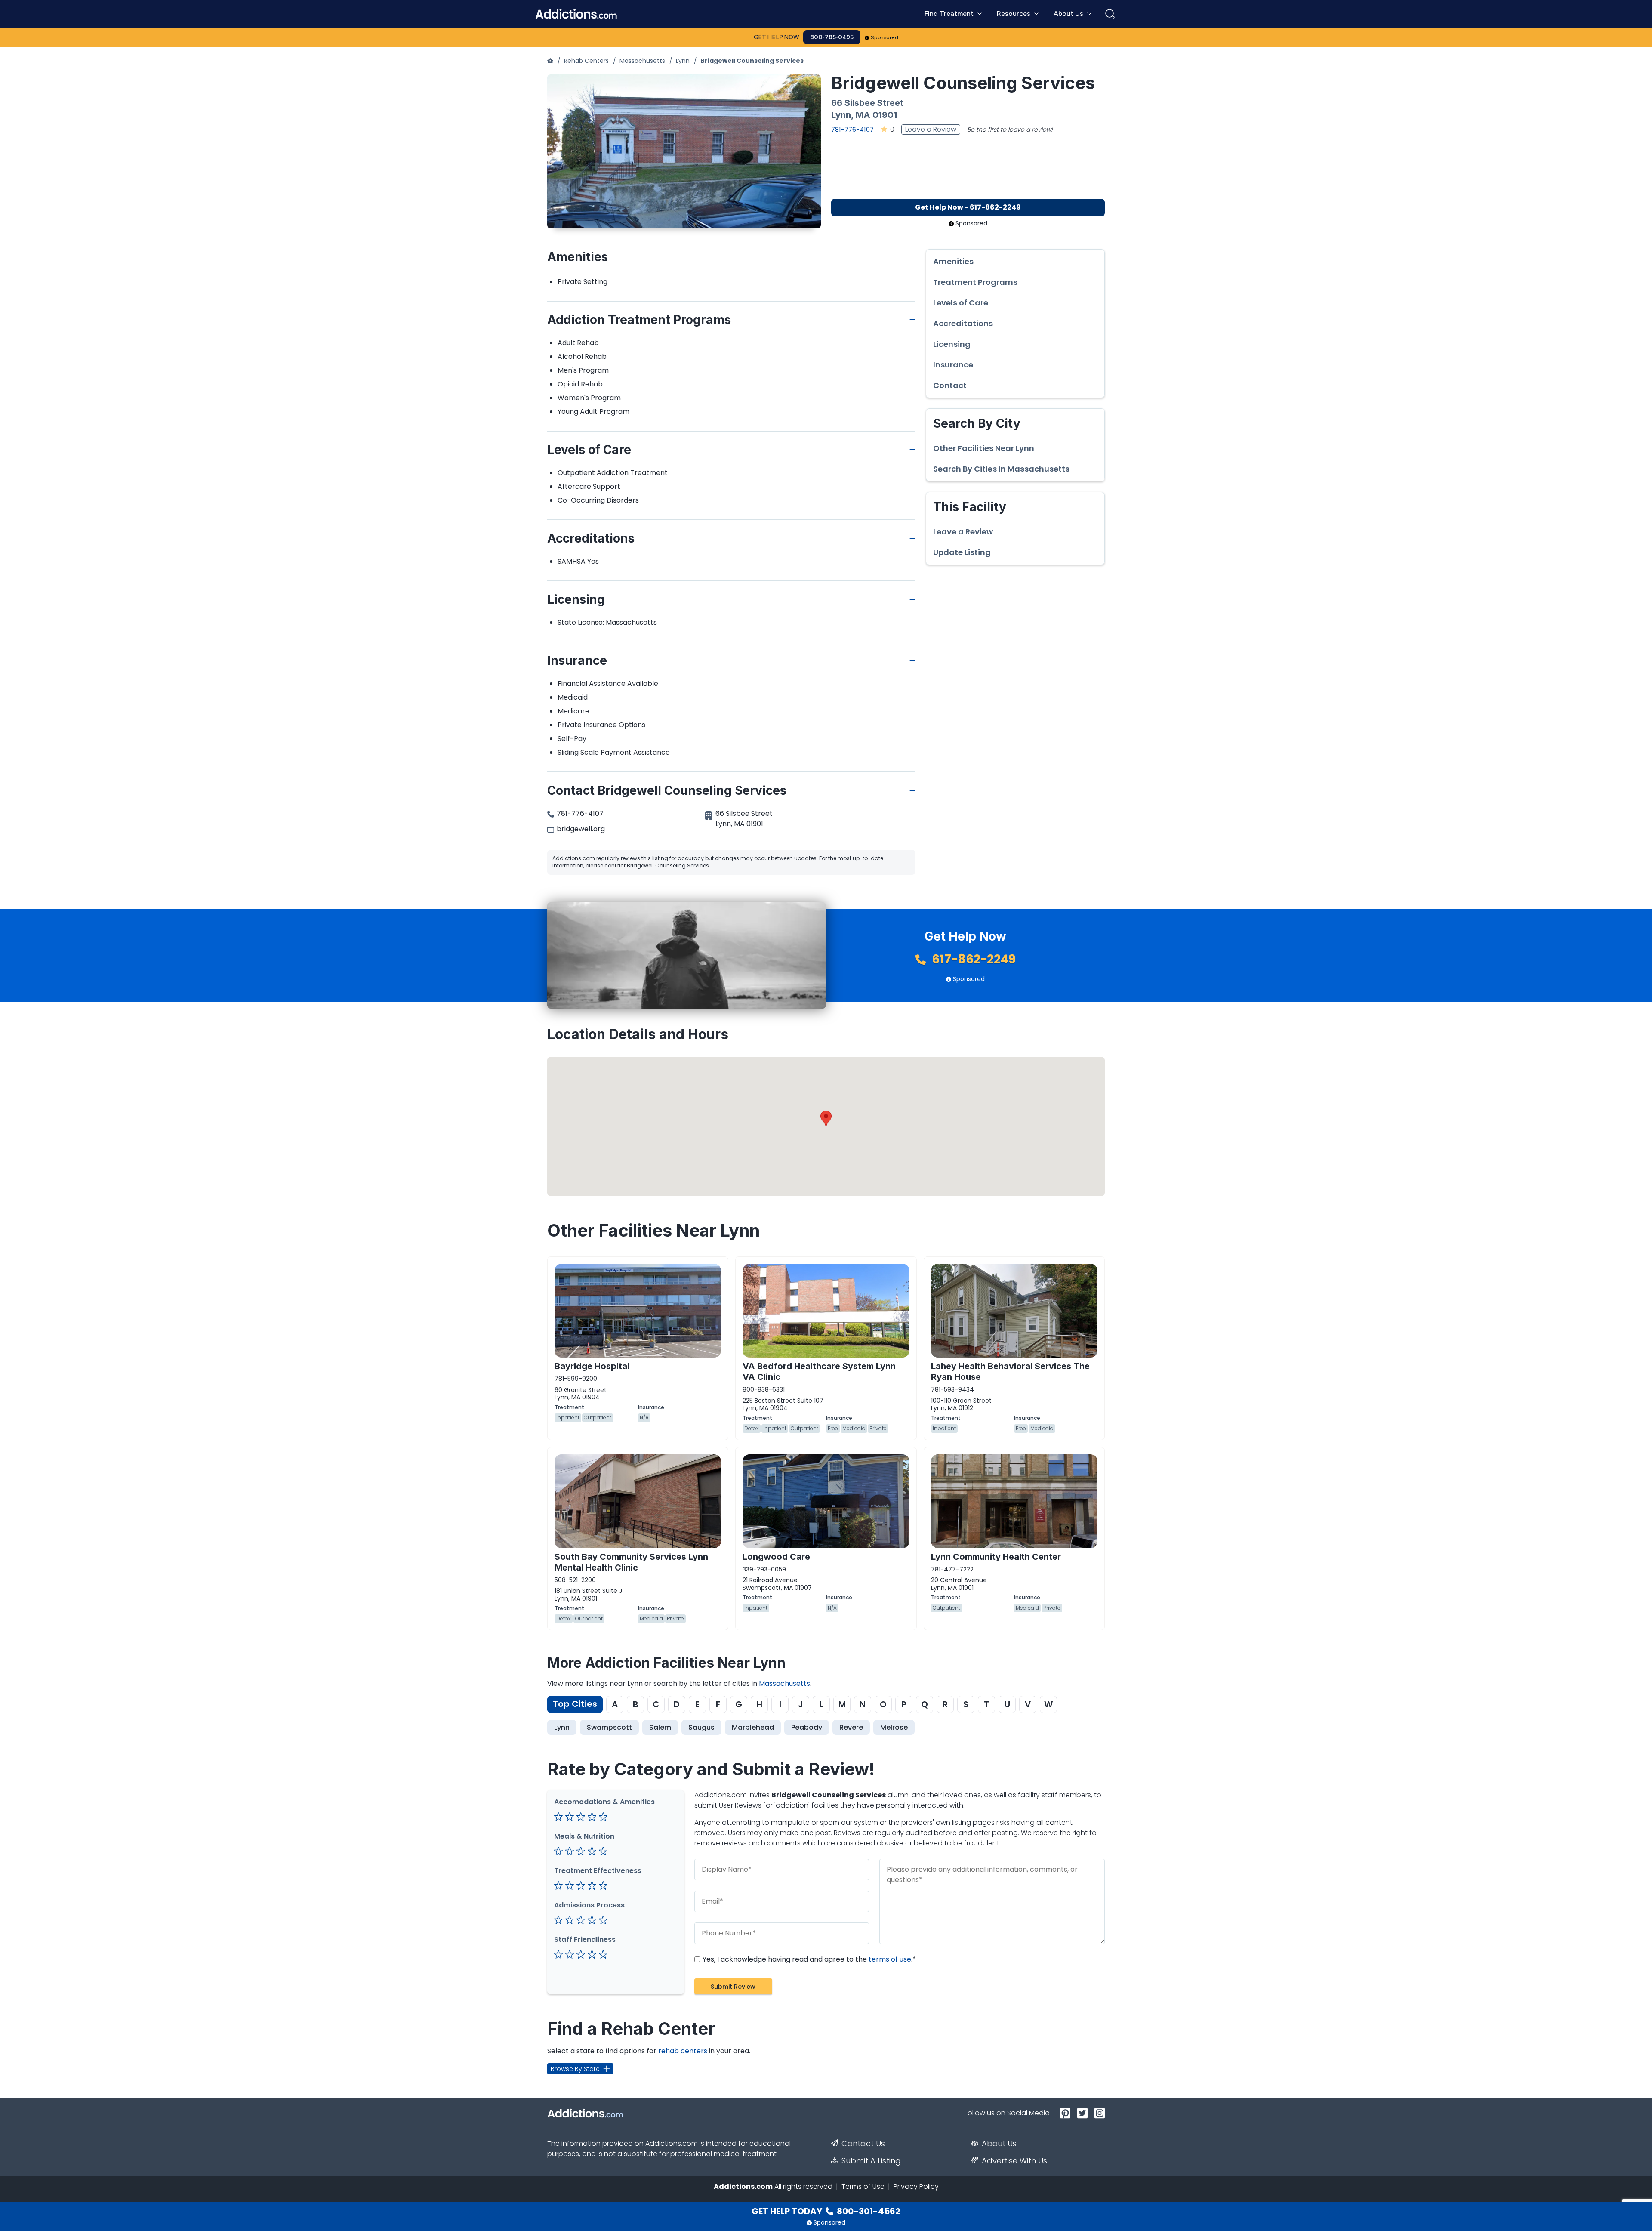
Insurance (953, 365)
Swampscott (609, 1727)
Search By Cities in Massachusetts (1001, 469)
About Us (999, 2144)
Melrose (894, 1727)
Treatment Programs (975, 282)
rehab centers (683, 2051)
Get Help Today (826, 2211)
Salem (660, 1727)
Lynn (683, 61)
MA (863, 115)
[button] (826, 1119)
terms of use (890, 1959)
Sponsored (885, 37)
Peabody (807, 1727)
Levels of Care (961, 303)
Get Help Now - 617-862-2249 (968, 207)
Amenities (953, 262)
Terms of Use (863, 2186)
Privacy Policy (916, 2186)
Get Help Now (777, 37)
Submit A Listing (871, 2161)
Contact (950, 386)
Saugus (701, 1727)
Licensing (952, 344)
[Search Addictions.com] (1110, 14)
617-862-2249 (972, 959)
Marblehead (753, 1727)
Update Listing (962, 552)
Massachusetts (642, 61)
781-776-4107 (852, 129)
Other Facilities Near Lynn (984, 448)
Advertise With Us (1014, 2161)
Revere (851, 1727)
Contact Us (863, 2144)
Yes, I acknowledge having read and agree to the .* (808, 1959)
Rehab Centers (586, 61)
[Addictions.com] (550, 61)
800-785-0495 (832, 37)
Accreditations (963, 324)
